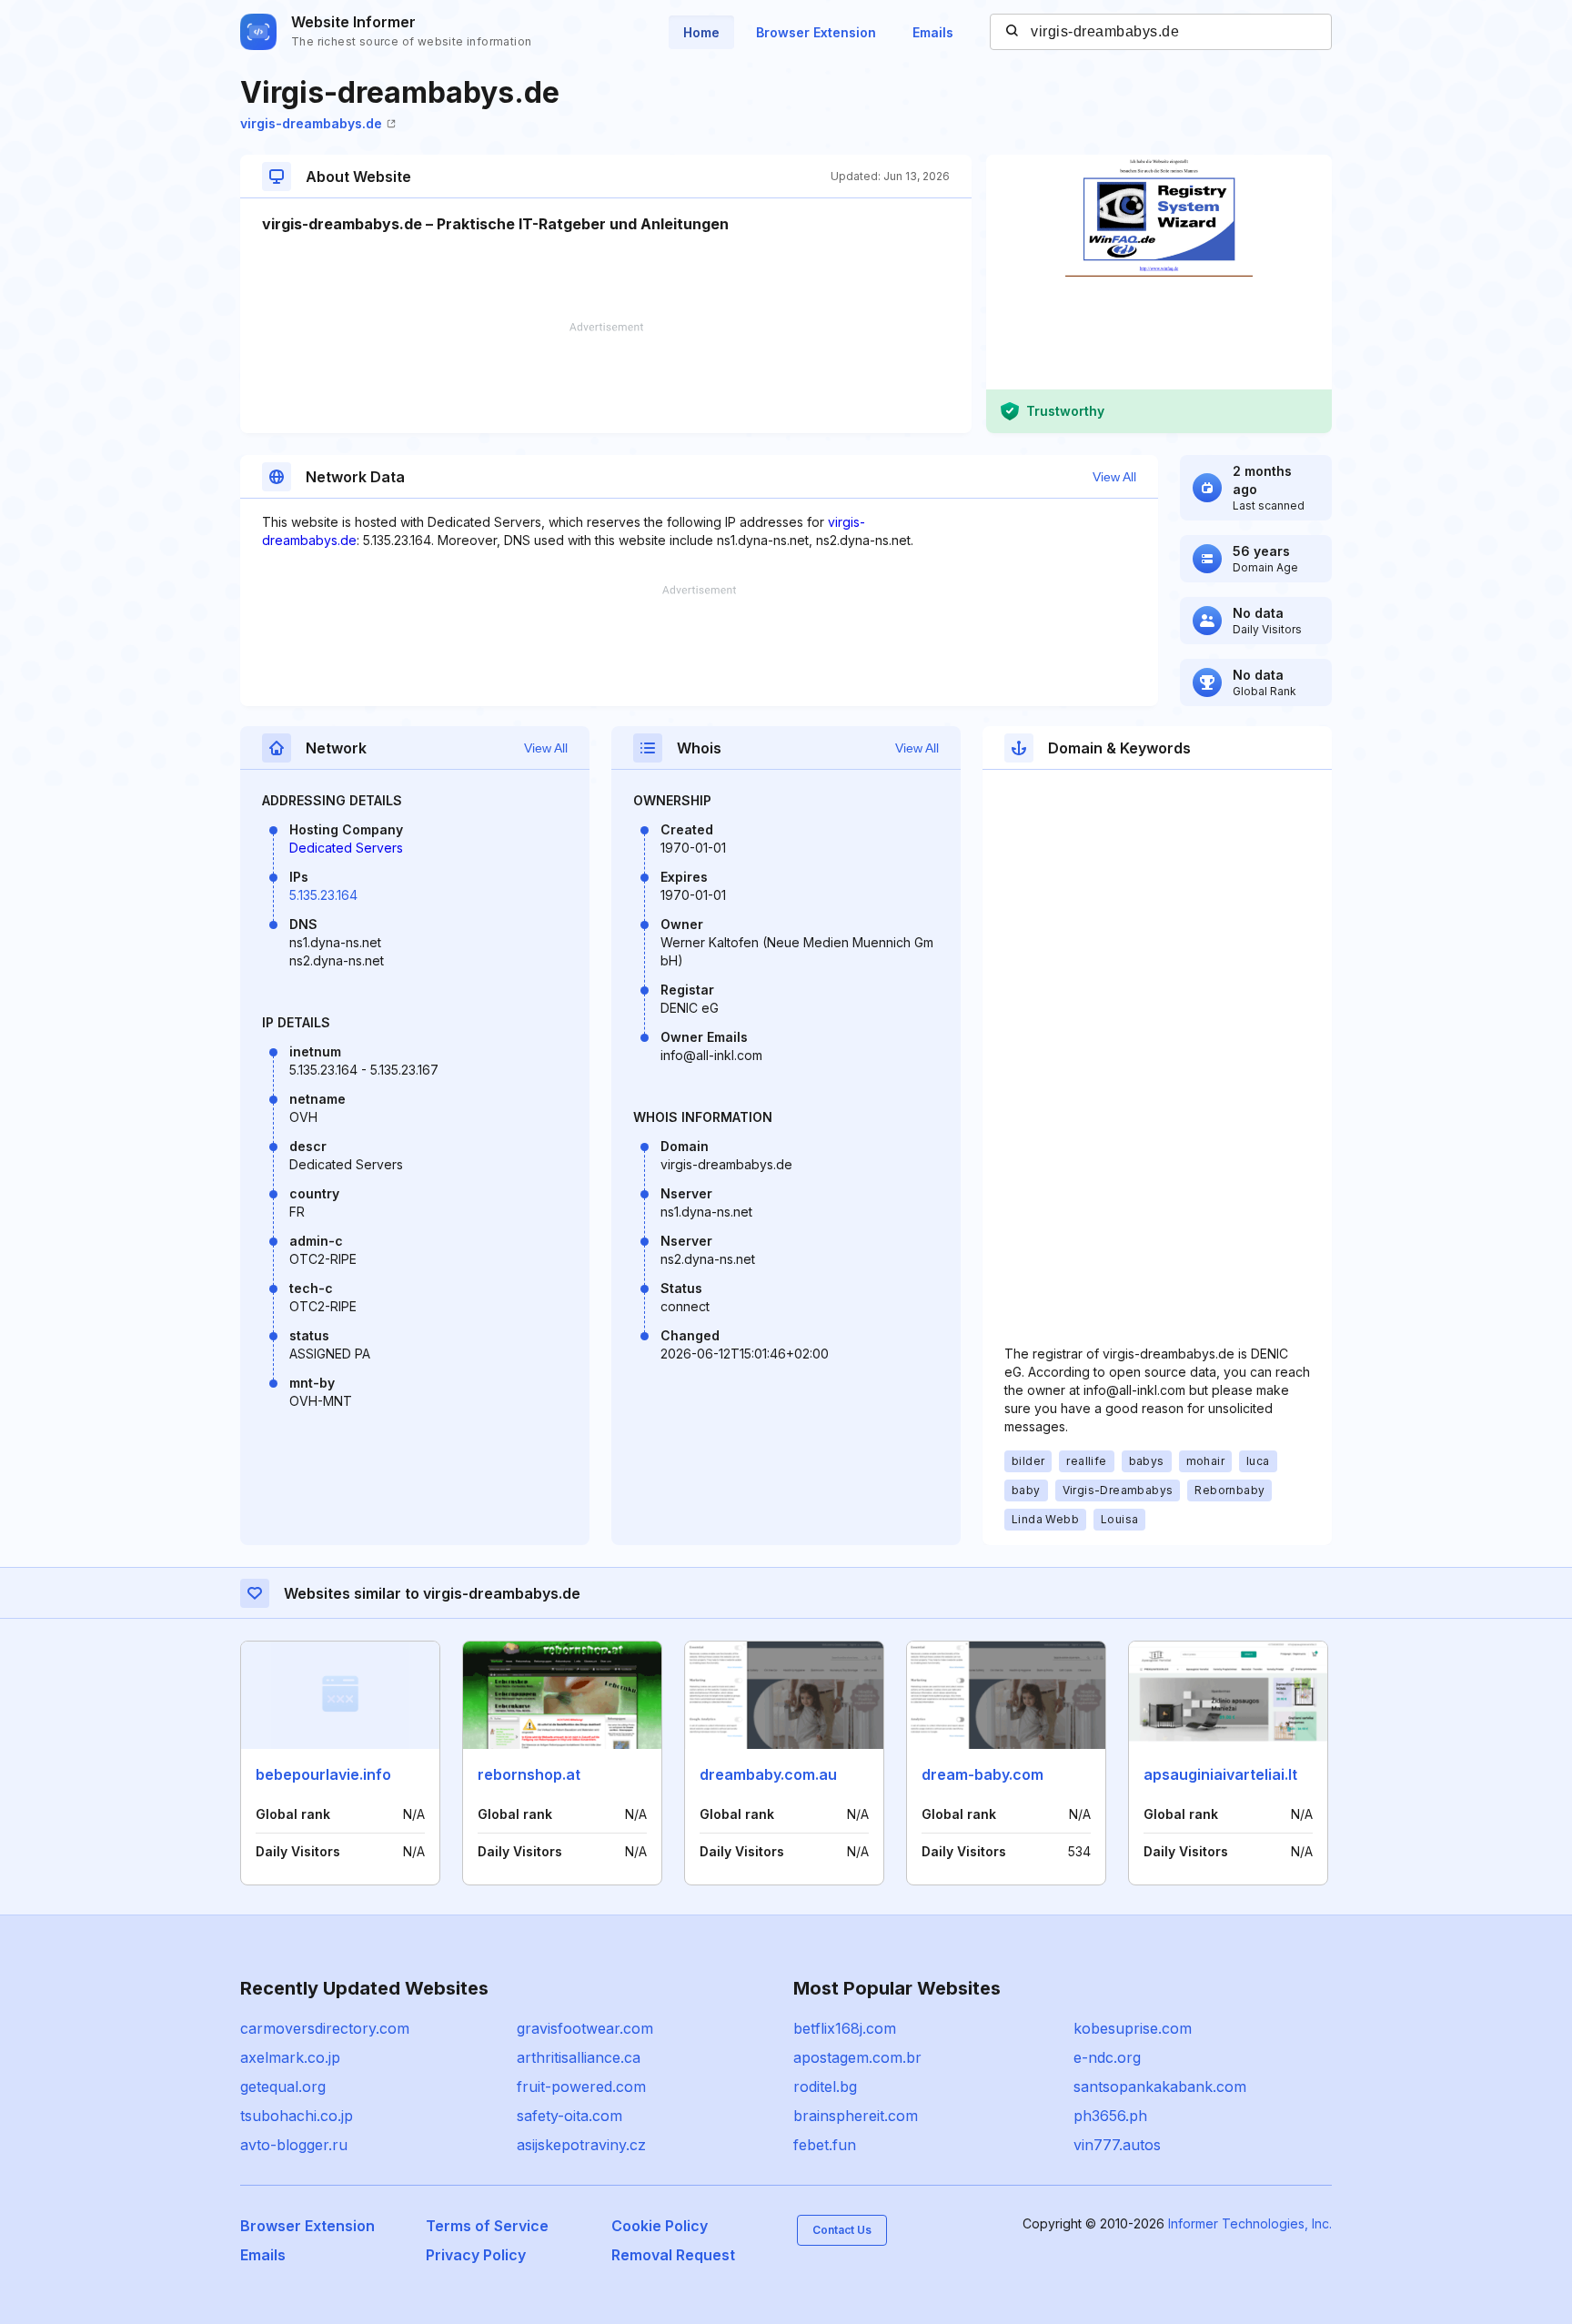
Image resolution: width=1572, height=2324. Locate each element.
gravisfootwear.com (585, 2028)
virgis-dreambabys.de (311, 123)
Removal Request (673, 2255)
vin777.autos (1117, 2145)
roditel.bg (825, 2087)
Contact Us (842, 2230)
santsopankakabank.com (1160, 2087)
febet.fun (825, 2145)
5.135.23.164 (323, 895)
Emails (933, 32)
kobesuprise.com (1133, 2028)
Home (701, 32)
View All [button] (1114, 477)
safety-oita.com (569, 2116)
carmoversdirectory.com (325, 2028)
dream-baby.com (982, 1774)
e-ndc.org (1107, 2057)
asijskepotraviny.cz (581, 2145)
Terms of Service (487, 2226)
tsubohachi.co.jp (297, 2116)
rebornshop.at (529, 1774)
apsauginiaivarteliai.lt (1220, 1774)
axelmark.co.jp (290, 2057)
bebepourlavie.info (323, 1774)
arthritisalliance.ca (579, 2057)
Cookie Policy (660, 2226)
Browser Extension (816, 32)
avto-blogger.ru (294, 2145)
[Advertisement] (606, 378)
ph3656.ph (1110, 2116)
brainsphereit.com (856, 2116)
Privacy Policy (476, 2255)
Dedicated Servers (346, 848)
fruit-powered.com (581, 2087)
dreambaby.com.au (768, 1774)
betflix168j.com (845, 2028)
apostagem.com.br (857, 2057)
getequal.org (283, 2087)
